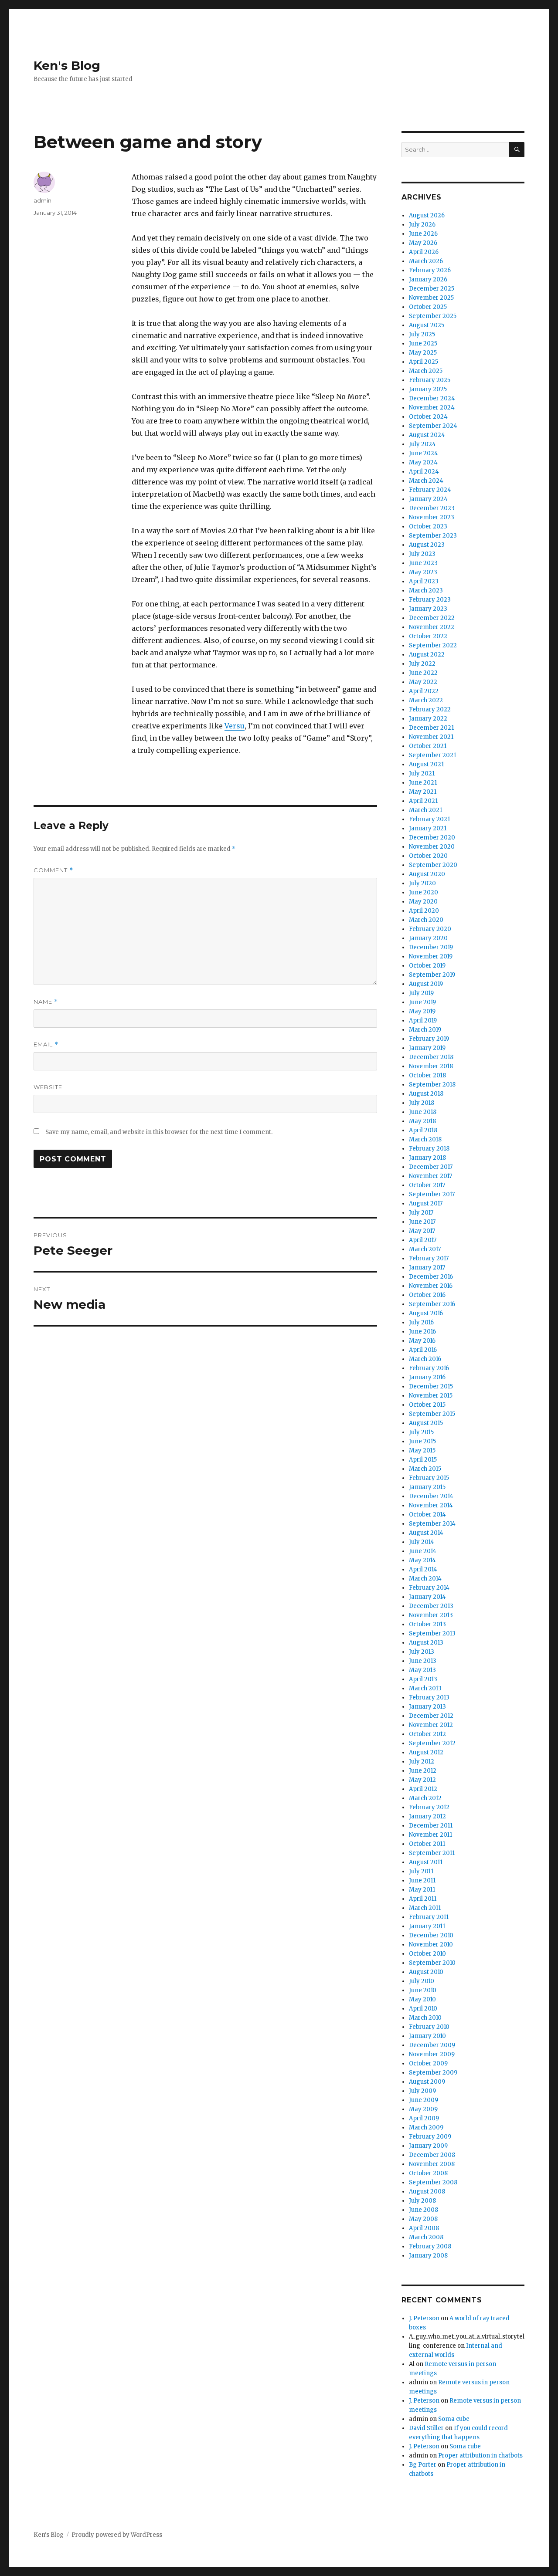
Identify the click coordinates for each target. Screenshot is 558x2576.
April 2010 (423, 2009)
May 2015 (422, 1450)
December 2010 (431, 1935)
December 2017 (431, 1167)
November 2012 (431, 1725)
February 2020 (430, 929)
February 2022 (430, 709)
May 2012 (422, 1780)
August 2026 (427, 215)
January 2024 (428, 499)
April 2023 (424, 581)
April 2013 (423, 1679)
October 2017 (427, 1185)
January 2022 (428, 719)
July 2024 (422, 444)
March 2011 (425, 1908)
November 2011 (430, 1835)
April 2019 (423, 1021)
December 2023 (432, 508)
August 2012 (426, 1752)
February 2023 (430, 600)
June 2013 (423, 1661)
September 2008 (433, 2182)
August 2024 (427, 435)
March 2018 (425, 1139)
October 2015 (427, 1405)
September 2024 (433, 426)
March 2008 (426, 2237)
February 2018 (429, 1149)
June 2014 (423, 1551)
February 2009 (430, 2137)
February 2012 (429, 1807)
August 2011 (426, 1862)
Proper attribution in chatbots (480, 2456)
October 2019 (427, 966)
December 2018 (431, 1057)
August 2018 (426, 1094)
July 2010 (422, 1981)
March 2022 (426, 700)
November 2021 (431, 737)
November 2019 (431, 956)
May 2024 (423, 462)
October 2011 (427, 1844)
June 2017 (422, 1222)
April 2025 (424, 362)
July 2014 (422, 1542)
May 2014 (422, 1560)
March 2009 (426, 2127)
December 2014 (431, 1496)
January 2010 (427, 2036)
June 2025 (423, 344)
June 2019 (422, 1002)
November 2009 (432, 2054)
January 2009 (428, 2146)
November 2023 (432, 517)
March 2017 (425, 1249)
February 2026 (430, 270)
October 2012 (427, 1734)
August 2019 (426, 984)
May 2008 (423, 2219)
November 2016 (431, 1286)
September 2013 (432, 1633)
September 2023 (433, 536)
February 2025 (430, 380)
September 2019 (432, 975)
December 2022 (432, 618)
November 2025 (431, 298)
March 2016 (425, 1359)
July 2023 (422, 554)
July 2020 (422, 883)
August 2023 (427, 545)
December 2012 (431, 1716)
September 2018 (432, 1085)
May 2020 (423, 902)
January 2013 (427, 1707)
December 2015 (431, 1386)
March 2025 (426, 371)
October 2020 (428, 856)
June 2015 (422, 1441)
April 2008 (424, 2228)
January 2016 (427, 1377)
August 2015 (426, 1423)
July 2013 (422, 1652)
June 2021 (423, 783)
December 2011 (431, 1826)
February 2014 (429, 1588)
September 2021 (432, 755)
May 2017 (422, 1231)
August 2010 (426, 1972)
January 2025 (428, 389)
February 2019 (429, 1039)
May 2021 (423, 792)
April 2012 (423, 1789)
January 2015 (427, 1487)
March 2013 (425, 1688)
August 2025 (427, 325)
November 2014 (431, 1505)
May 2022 (423, 682)
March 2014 (425, 1579)
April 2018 (423, 1130)
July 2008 (422, 2201)
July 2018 (422, 1103)
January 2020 (428, 938)
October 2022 (428, 636)
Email (46, 1044)
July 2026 (422, 225)
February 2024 (430, 490)
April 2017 (423, 1240)
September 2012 (432, 1743)
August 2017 (426, 1203)
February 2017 (429, 1258)
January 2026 (428, 279)
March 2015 (425, 1469)
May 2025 (423, 353)
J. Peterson (424, 2318)
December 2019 (431, 947)
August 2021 (426, 764)
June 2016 (422, 1332)
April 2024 (424, 472)
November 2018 (431, 1066)
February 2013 (429, 1698)
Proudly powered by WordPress (117, 2535)
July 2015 (421, 1432)
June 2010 (423, 1990)
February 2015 (429, 1478)
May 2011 (422, 1890)
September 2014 (432, 1524)
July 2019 (421, 993)
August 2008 (427, 2192)
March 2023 (426, 591)
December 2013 (431, 1606)
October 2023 (428, 526)
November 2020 (432, 847)
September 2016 (432, 1304)
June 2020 (424, 892)
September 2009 (433, 2073)
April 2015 (423, 1460)
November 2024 (432, 408)
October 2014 (427, 1515)
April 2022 (424, 691)
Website (48, 1087)
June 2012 (423, 1771)
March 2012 (425, 1798)
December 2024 (432, 398)
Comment (53, 870)
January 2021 (428, 828)
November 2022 (432, 627)
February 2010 (429, 2027)
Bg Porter (423, 2465)
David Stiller (426, 2428)
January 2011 (427, 1926)
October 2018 (427, 1075)
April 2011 (423, 1899)
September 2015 (432, 1414)
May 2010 (422, 1999)
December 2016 (431, 1277)
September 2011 (432, 1853)
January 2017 (427, 1268)
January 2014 (427, 1597)
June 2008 (424, 2210)
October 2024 (428, 417)
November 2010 (431, 1945)
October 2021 (428, 746)
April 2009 (424, 2118)
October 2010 (427, 1954)
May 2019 (422, 1011)
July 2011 (421, 1871)
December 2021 (431, 728)
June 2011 (422, 1880)
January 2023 (428, 609)
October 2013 (427, 1624)
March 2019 (425, 1030)
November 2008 (432, 2164)
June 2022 (423, 673)
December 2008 (432, 2155)
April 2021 (423, 801)
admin (43, 200)
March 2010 (425, 2018)
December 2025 (432, 289)
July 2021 (422, 773)
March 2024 (426, 481)
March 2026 (426, 261)
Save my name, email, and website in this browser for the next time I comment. (159, 1132)
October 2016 (427, 1295)
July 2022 (422, 664)
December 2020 (432, 838)
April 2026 (424, 252)
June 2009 (424, 2100)
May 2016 (422, 1341)
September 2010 (432, 1963)
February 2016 (429, 1368)
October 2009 (428, 2063)
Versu (235, 726)
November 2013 (431, 1615)
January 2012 (427, 1816)
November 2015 (431, 1396)
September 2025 (433, 316)
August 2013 (426, 1643)
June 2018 (423, 1112)
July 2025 (422, 334)
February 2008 (430, 2246)
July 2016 (421, 1322)
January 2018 (427, 1158)
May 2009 (423, 2109)
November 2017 (430, 1176)
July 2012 (422, 1762)
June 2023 (423, 563)
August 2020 (427, 874)
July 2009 (422, 2091)
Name (46, 1002)
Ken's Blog (67, 65)
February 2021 (429, 819)
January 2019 (427, 1048)
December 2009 (432, 2045)
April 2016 (423, 1350)
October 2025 (428, 307)
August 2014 (426, 1533)
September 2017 (432, 1194)
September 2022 (433, 645)
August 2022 (427, 655)
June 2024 (424, 453)
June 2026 (423, 234)
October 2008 (428, 2173)
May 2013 (422, 1670)
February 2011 (429, 1917)
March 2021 (425, 810)
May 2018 (422, 1121)
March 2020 (426, 920)
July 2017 (421, 1213)
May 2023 (423, 572)
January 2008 (428, 2256)
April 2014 (423, 1569)
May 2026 (423, 243)
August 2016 (426, 1313)
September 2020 (433, 865)
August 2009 (427, 2082)
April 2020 (424, 911)
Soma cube (454, 2419)
